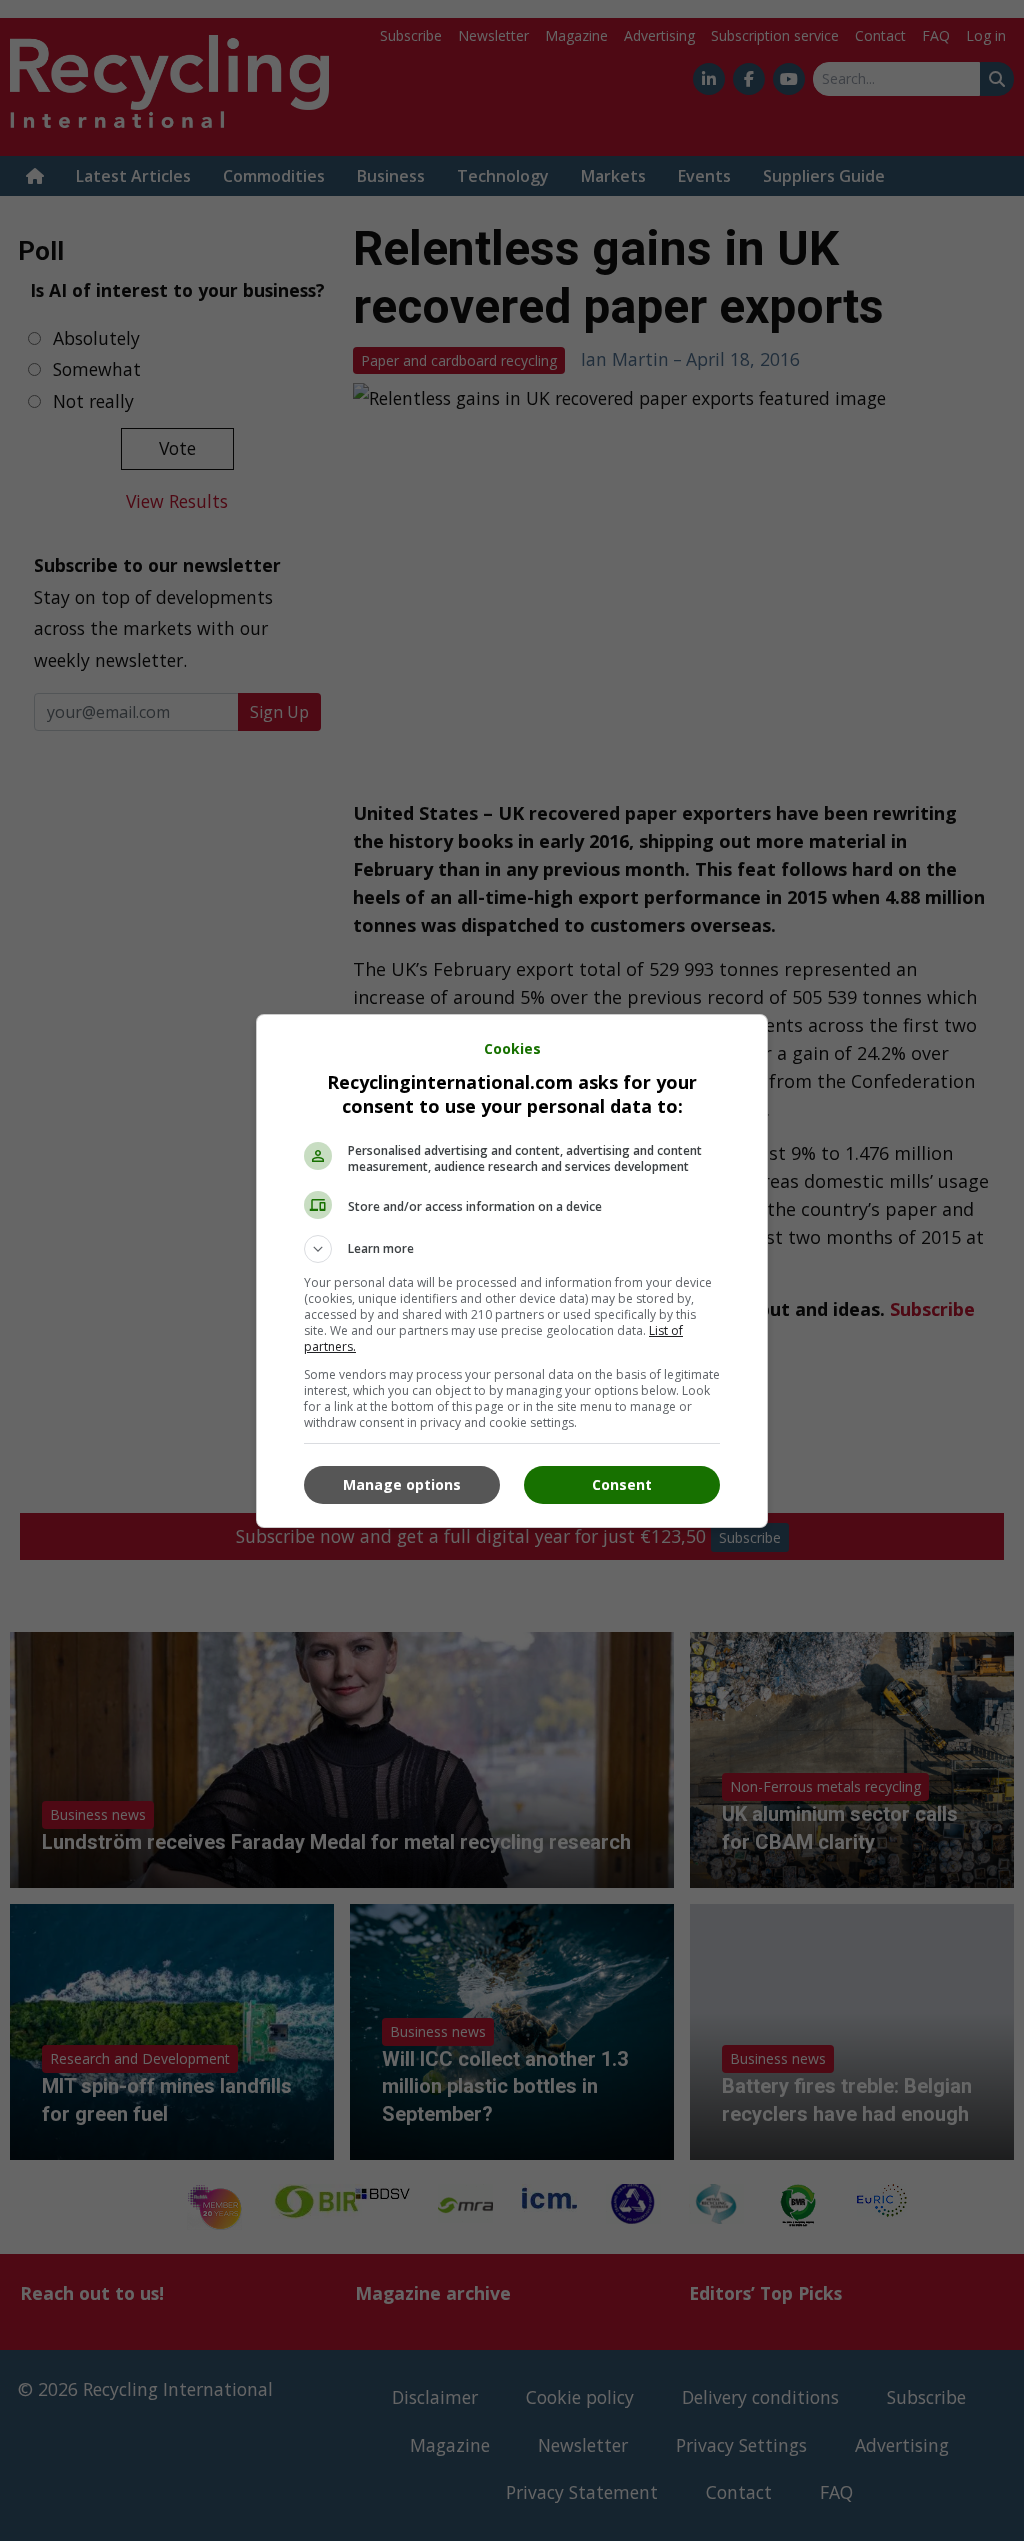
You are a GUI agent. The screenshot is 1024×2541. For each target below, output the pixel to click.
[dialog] (512, 1271)
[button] (512, 1249)
